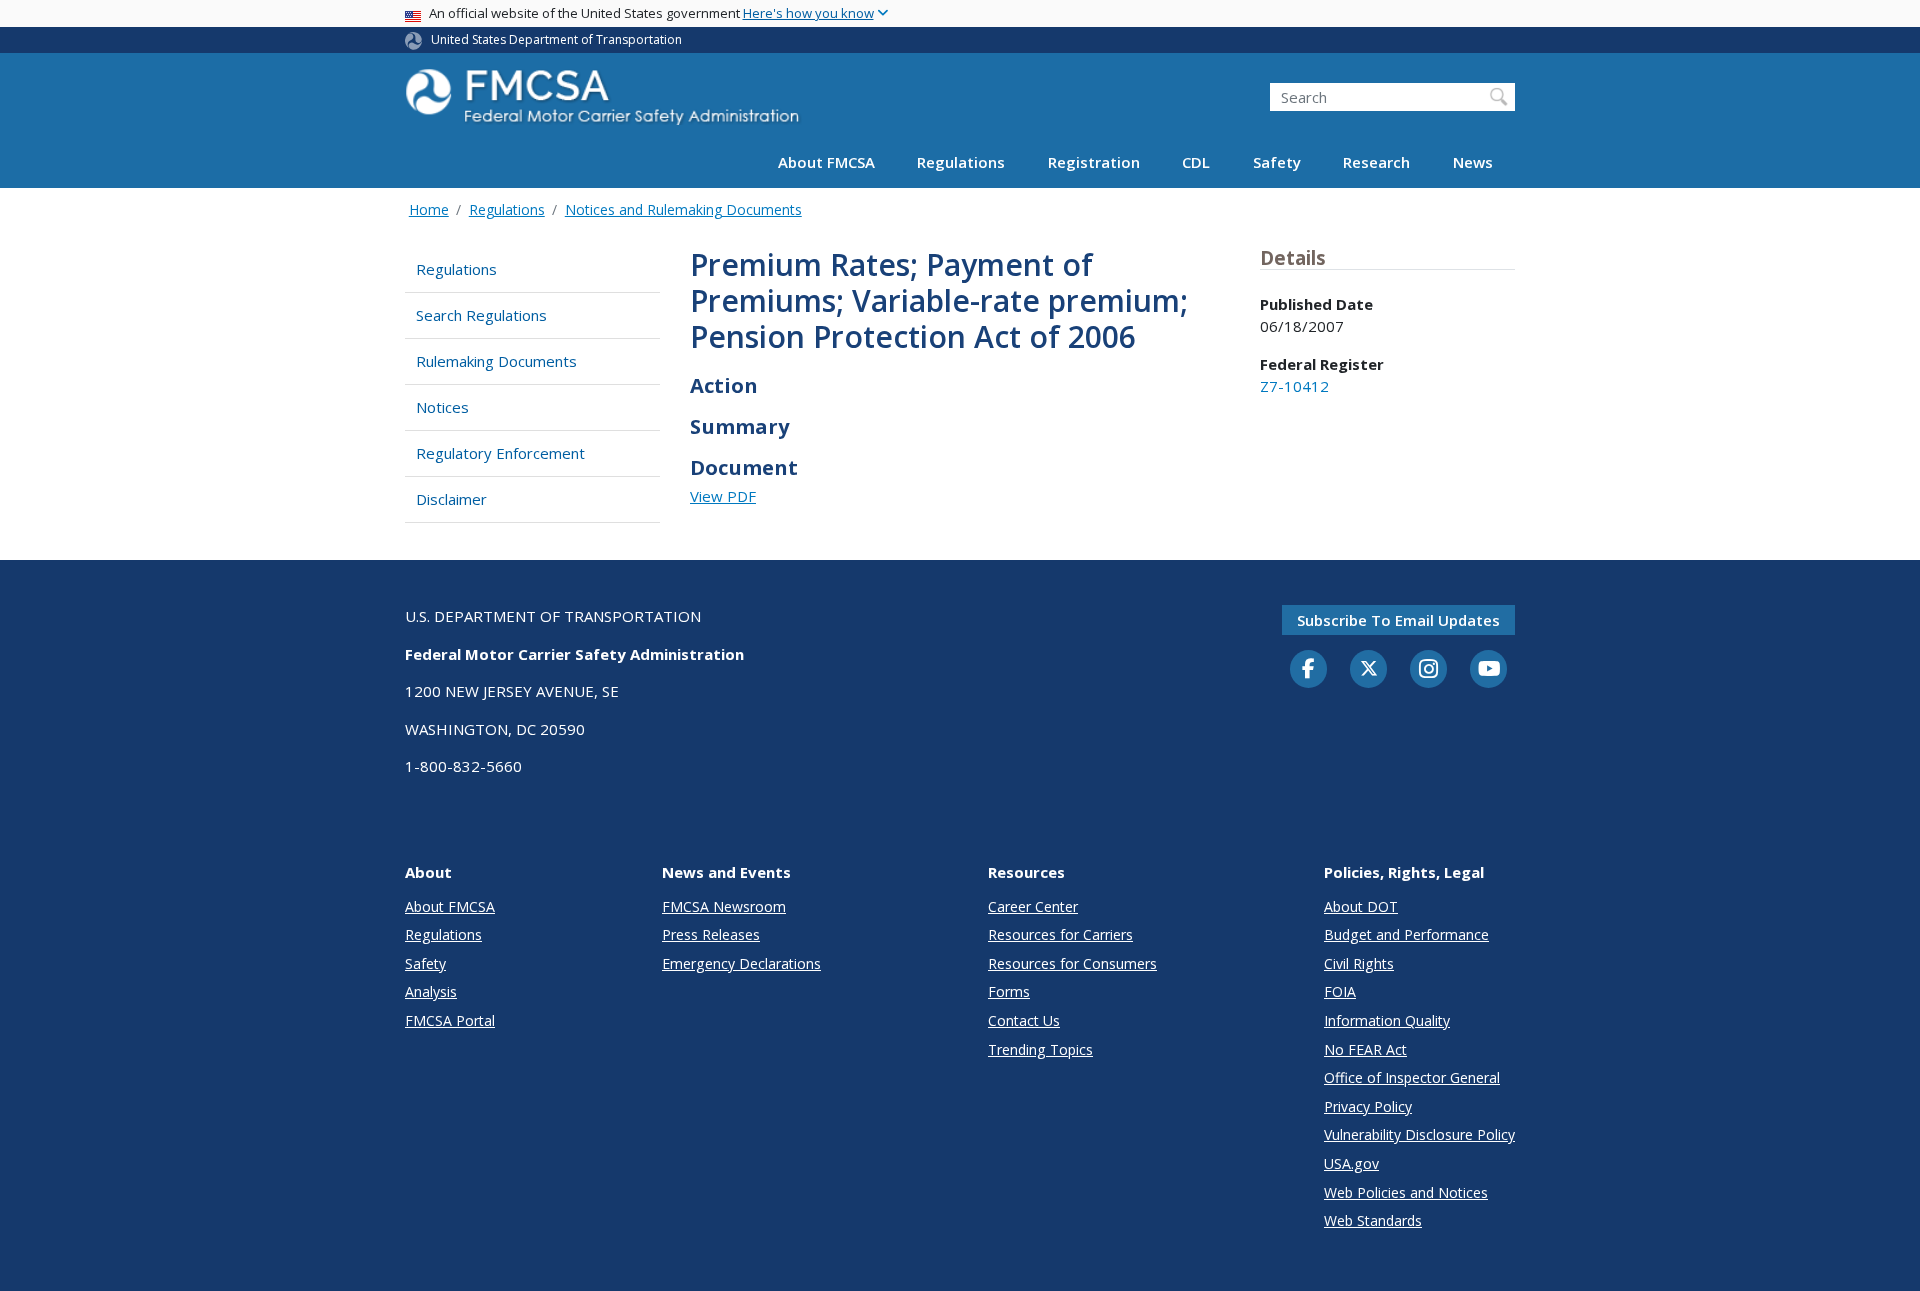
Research (1376, 162)
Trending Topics (1040, 1049)
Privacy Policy (1368, 1106)
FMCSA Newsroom (724, 906)
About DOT (1361, 906)
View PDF (723, 496)
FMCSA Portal (450, 1020)
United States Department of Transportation (556, 39)
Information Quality (1387, 1020)
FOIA (1340, 991)
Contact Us (1024, 1020)
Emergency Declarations (741, 963)
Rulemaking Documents (496, 361)
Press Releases (711, 934)
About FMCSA (826, 162)
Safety (1277, 162)
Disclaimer (451, 499)
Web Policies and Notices (1406, 1192)
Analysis (431, 991)
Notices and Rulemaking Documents (683, 209)
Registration (1094, 162)
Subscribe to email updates (1398, 620)
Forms (1009, 991)
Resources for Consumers (1072, 963)
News (1473, 162)
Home (429, 209)
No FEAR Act (1365, 1049)
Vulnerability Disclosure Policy (1419, 1134)
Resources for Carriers (1060, 934)
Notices (442, 407)
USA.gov (1351, 1163)
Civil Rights (1359, 963)
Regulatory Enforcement (500, 453)
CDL (1196, 162)
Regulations (961, 162)
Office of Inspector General (1412, 1077)
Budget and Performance (1406, 934)
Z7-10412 (1294, 386)
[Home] (605, 102)
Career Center (1033, 906)
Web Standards (1373, 1220)
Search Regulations (481, 315)
